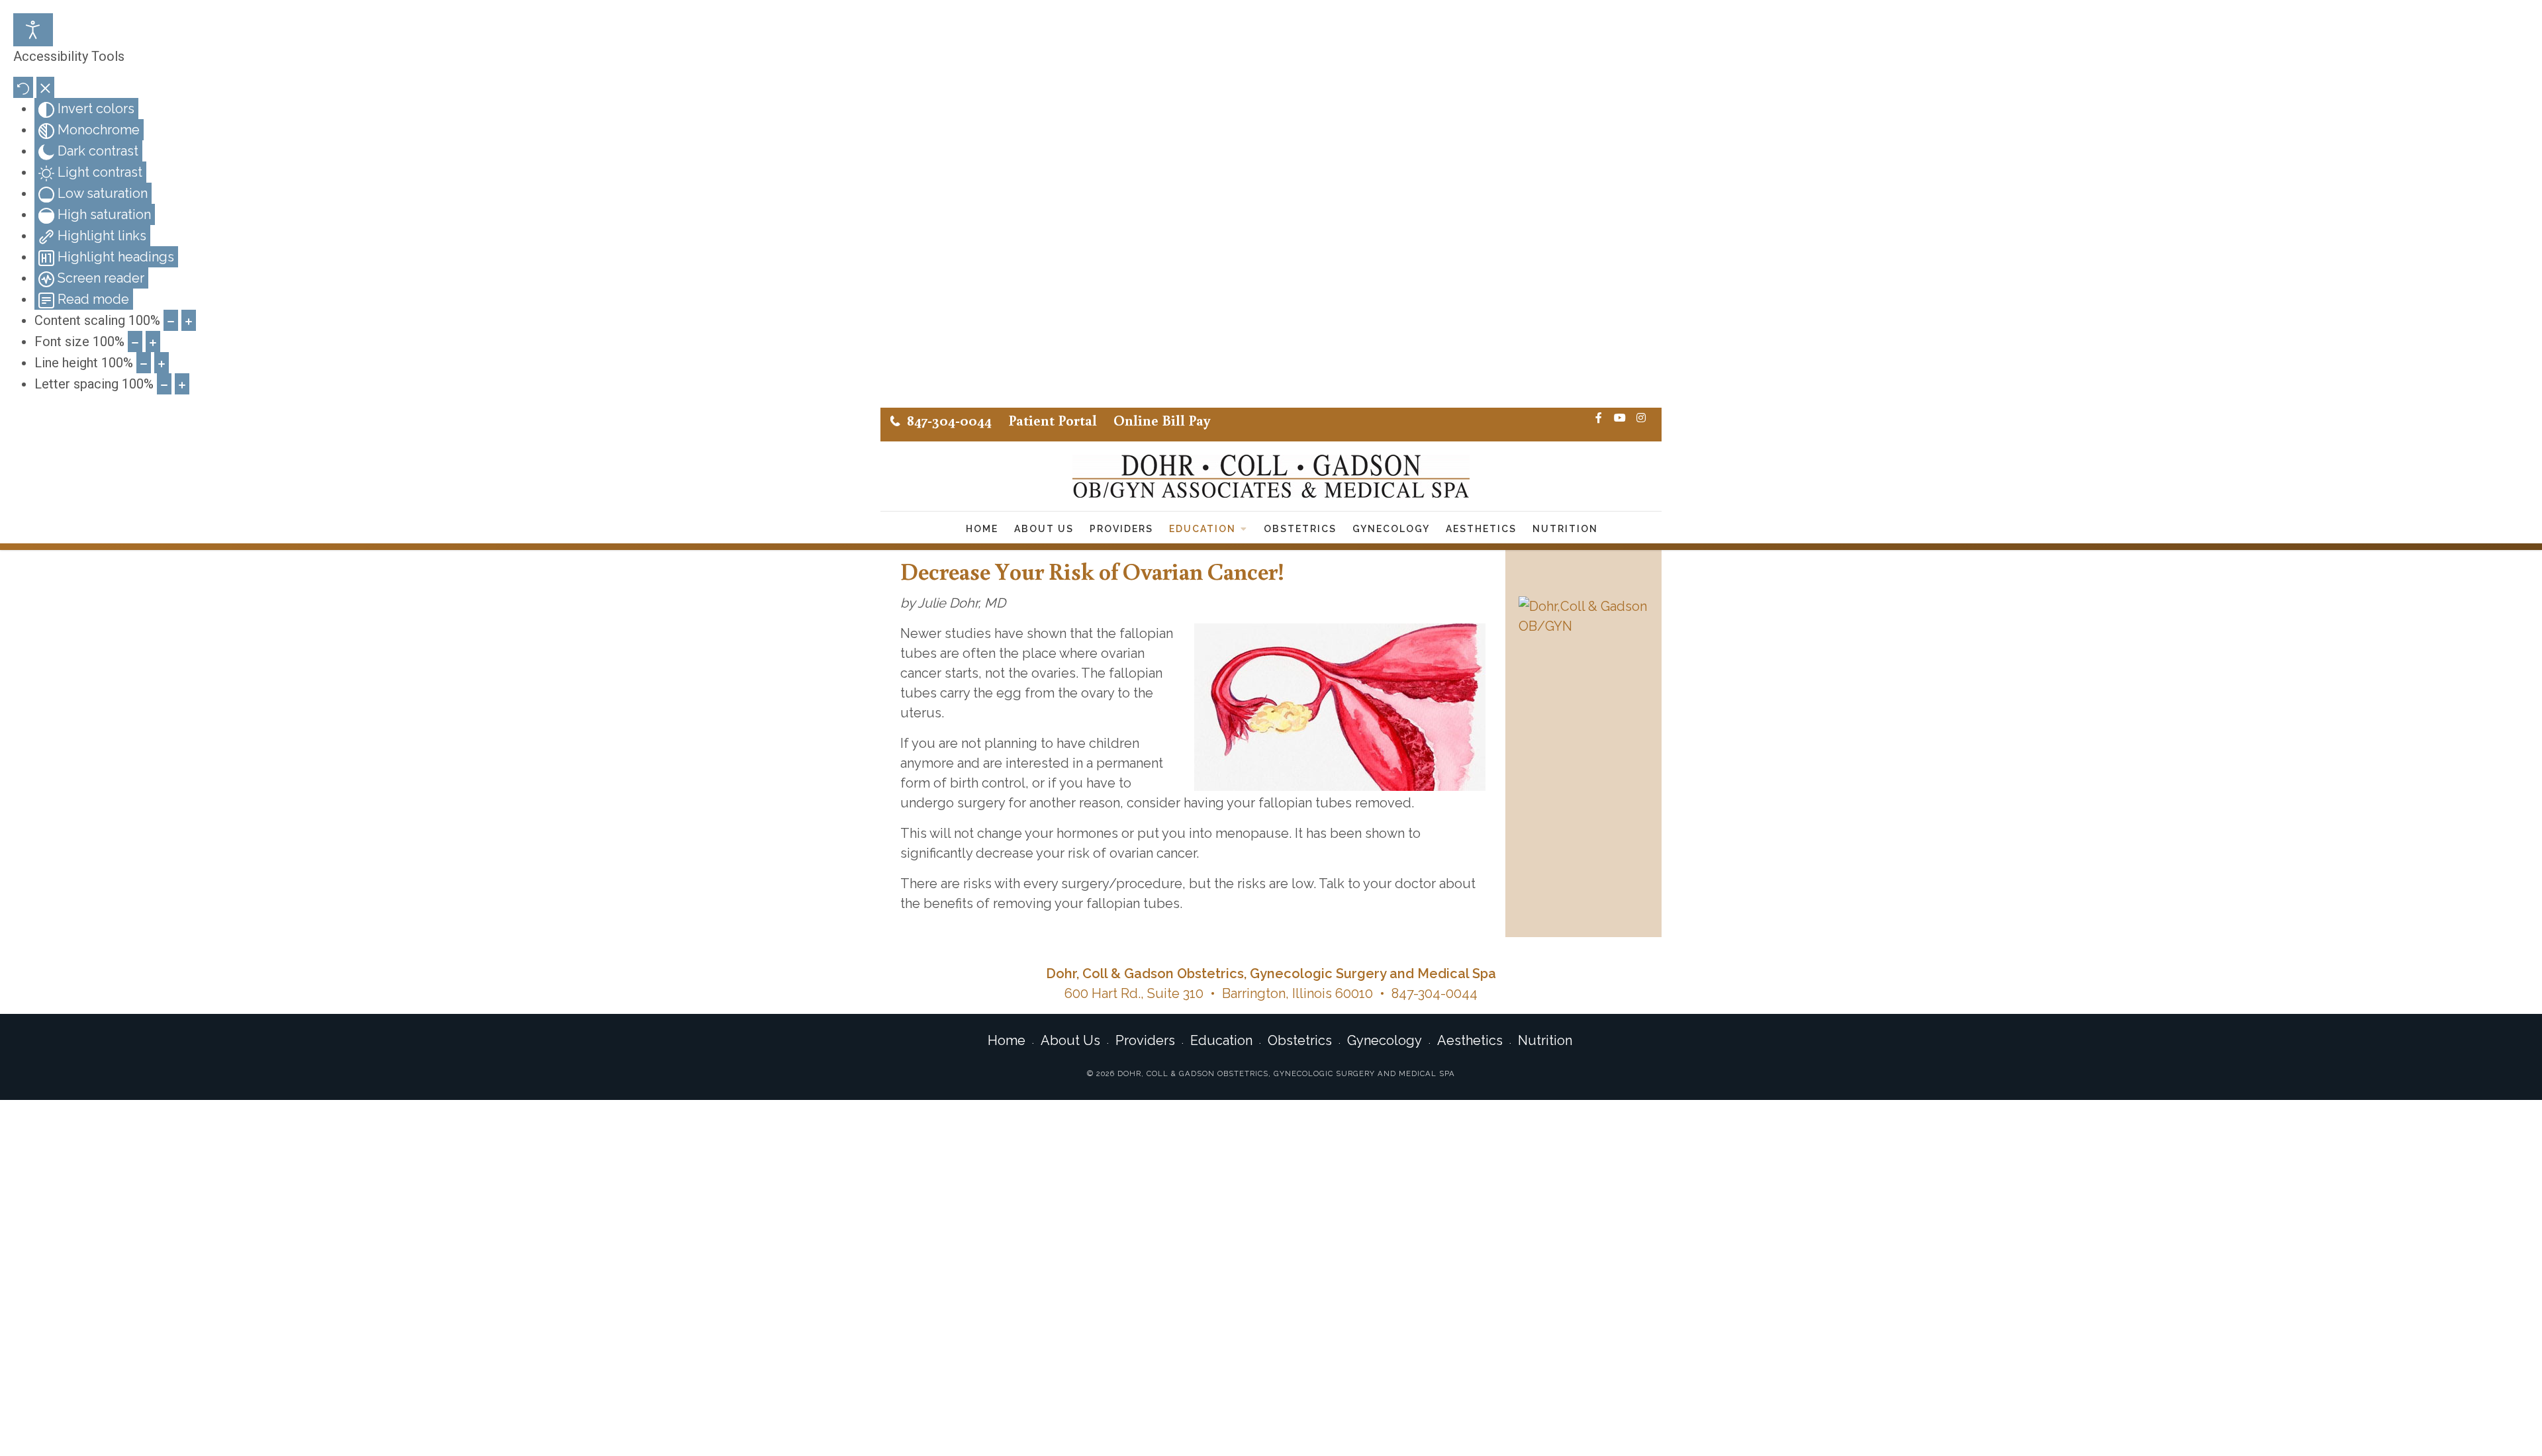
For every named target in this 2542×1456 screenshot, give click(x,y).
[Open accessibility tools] (33, 30)
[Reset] (23, 87)
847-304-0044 (949, 420)
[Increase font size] (153, 341)
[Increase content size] (189, 320)
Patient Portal (1053, 420)
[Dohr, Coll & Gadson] (1271, 476)
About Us (1044, 529)
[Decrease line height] (144, 363)
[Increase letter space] (182, 384)
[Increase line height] (162, 363)
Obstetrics (1300, 529)
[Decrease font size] (135, 341)
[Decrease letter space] (164, 384)
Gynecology (1391, 529)
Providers (1121, 529)
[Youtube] (1620, 418)
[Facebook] (1599, 418)
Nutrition (1565, 529)
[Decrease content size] (171, 320)
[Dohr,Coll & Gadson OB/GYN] (1583, 616)
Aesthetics (1481, 529)
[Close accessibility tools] (45, 87)
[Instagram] (1641, 418)
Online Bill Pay (1162, 420)
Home (982, 529)
